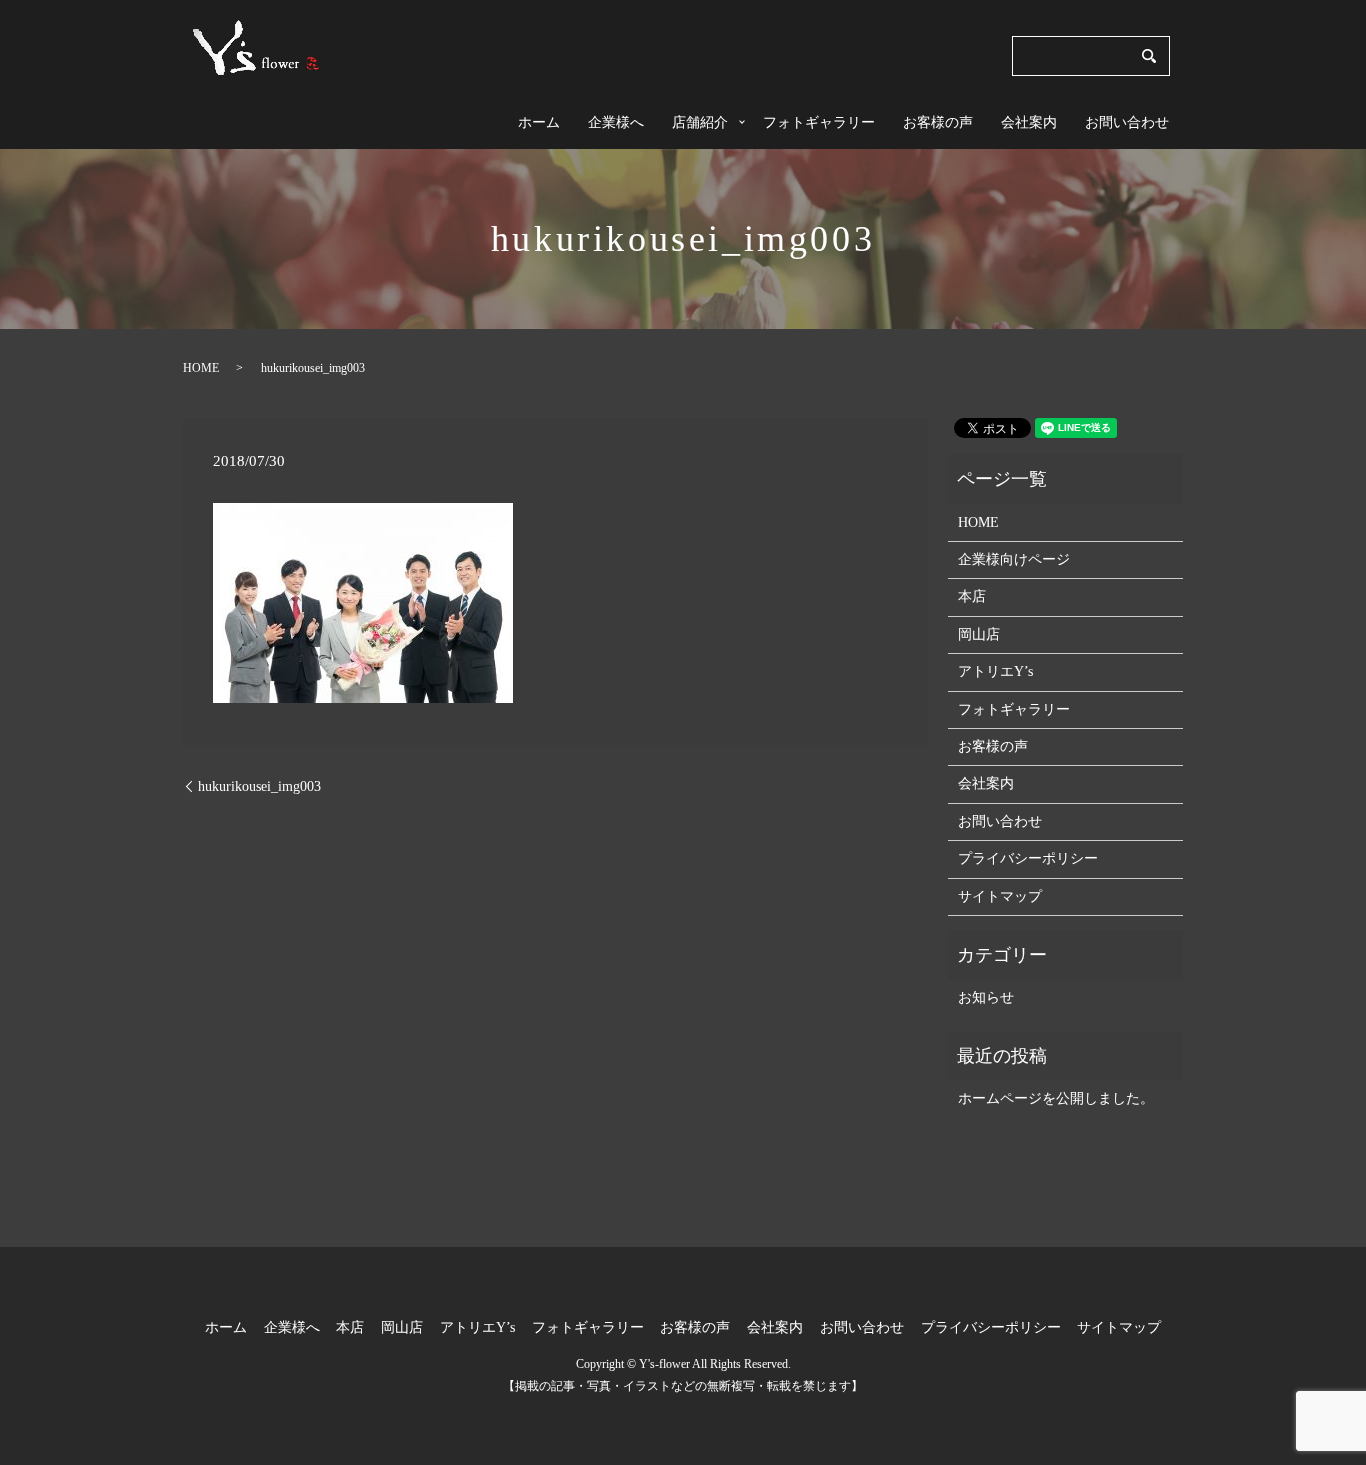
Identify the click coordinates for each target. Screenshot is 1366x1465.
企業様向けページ (1014, 559)
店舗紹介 (700, 122)
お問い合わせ (1127, 122)
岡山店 (979, 634)
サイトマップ (1000, 896)
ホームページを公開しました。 (1056, 1098)
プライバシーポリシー (1028, 858)
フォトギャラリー (819, 122)
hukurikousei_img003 (259, 786)
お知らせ (986, 997)
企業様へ (616, 122)
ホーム (539, 122)
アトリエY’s (995, 671)
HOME (201, 368)
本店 (972, 596)
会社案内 (1029, 122)
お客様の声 (938, 122)
